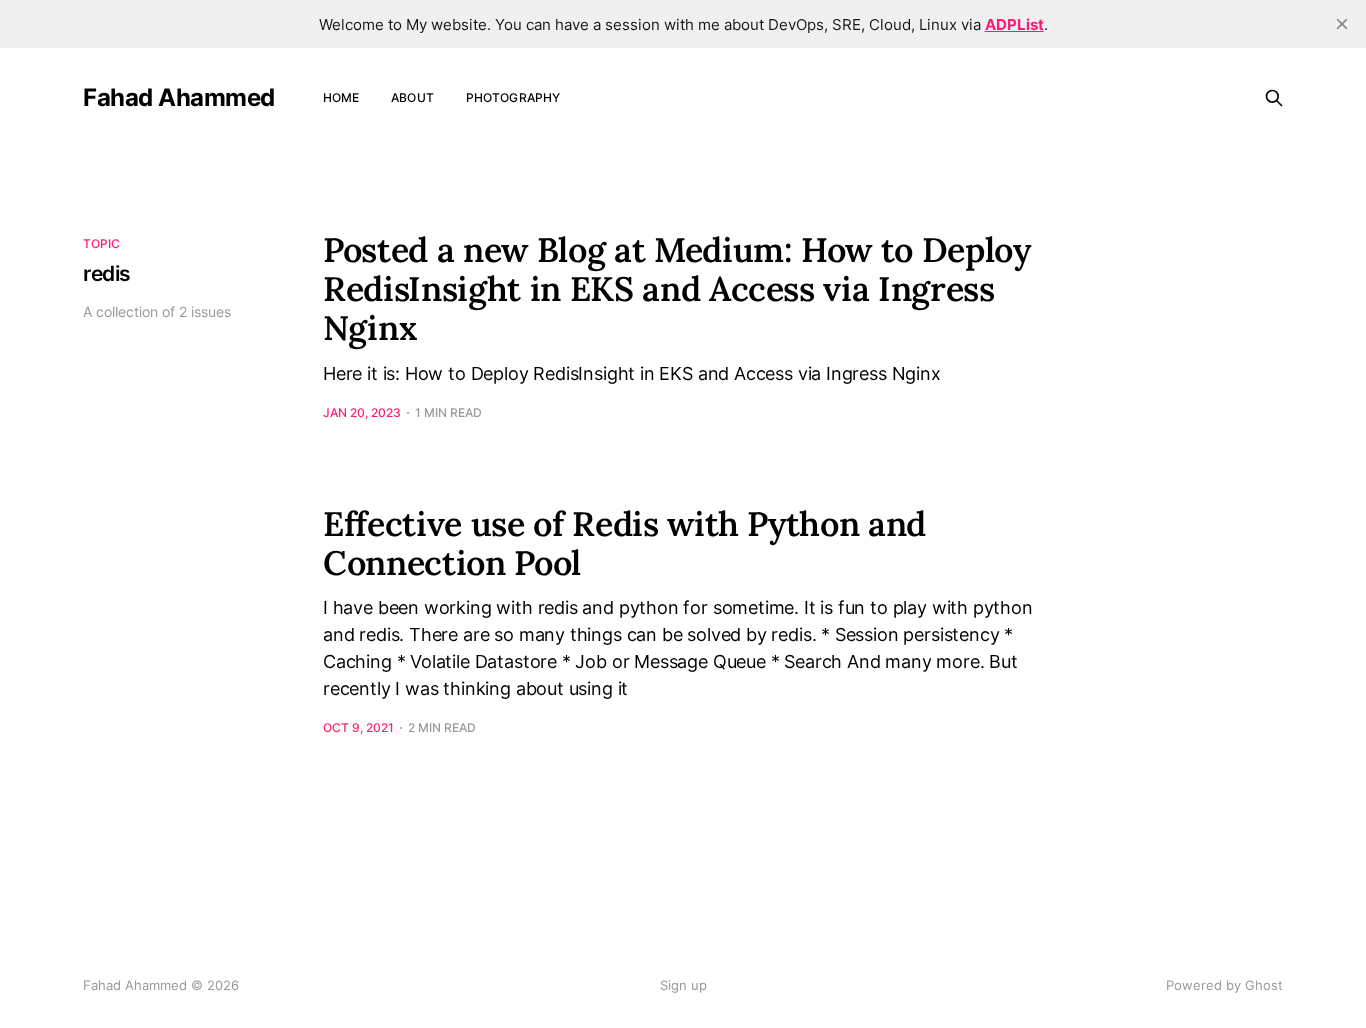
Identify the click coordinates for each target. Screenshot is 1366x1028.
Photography (513, 97)
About (412, 97)
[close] (1342, 24)
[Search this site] (1274, 98)
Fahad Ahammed (179, 98)
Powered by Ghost (1224, 985)
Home (341, 97)
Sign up (683, 985)
